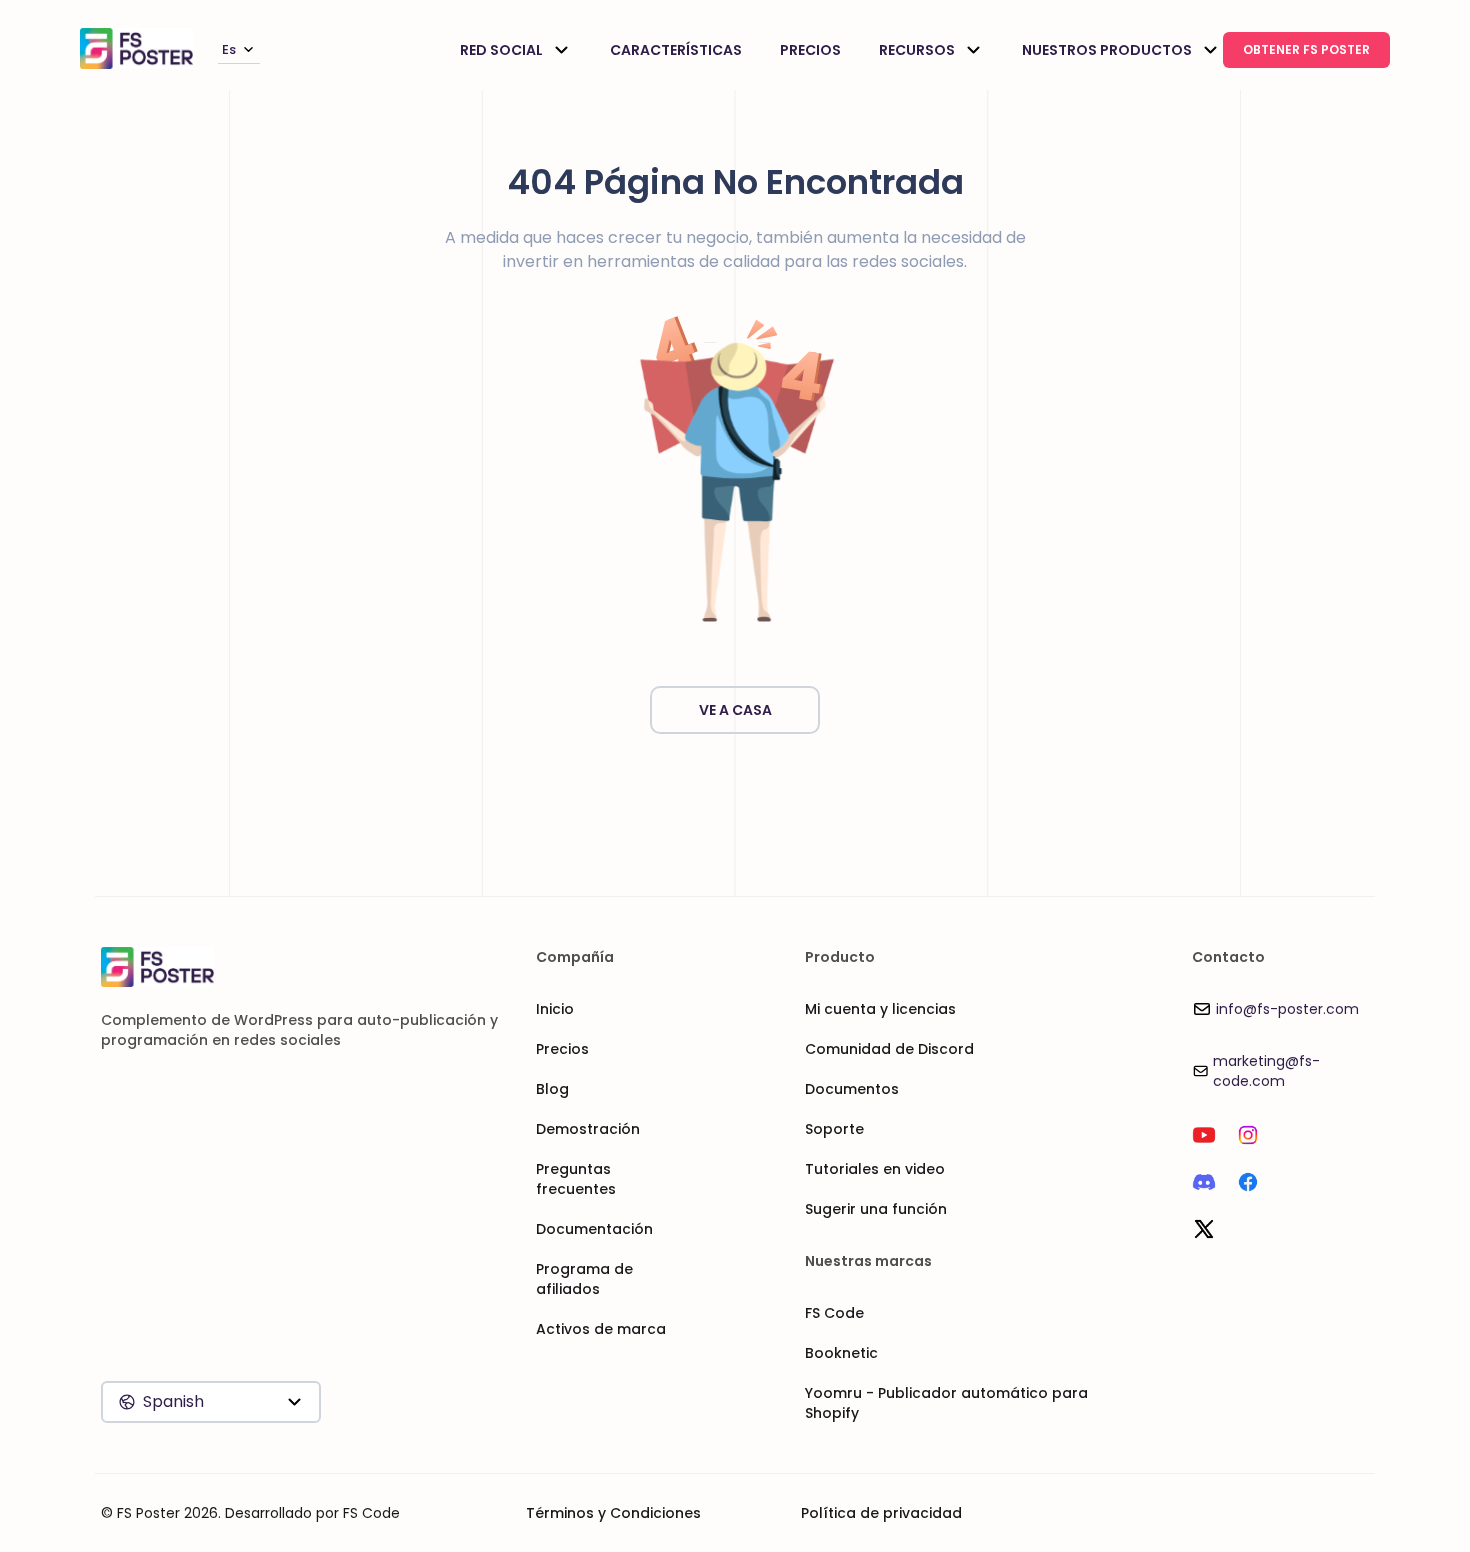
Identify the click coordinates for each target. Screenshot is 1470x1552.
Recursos (917, 50)
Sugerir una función (876, 1209)
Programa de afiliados (584, 1279)
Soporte (834, 1129)
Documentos (852, 1089)
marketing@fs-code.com (1266, 1071)
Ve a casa (735, 710)
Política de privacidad (881, 1513)
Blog (552, 1089)
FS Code (834, 1313)
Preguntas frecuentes (576, 1179)
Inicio (555, 1009)
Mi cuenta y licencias (880, 1009)
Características (676, 50)
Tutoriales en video (875, 1169)
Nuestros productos (1107, 50)
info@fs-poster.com (1287, 1009)
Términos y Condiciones (613, 1513)
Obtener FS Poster (1306, 49)
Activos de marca (601, 1329)
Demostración (588, 1129)
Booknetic (841, 1353)
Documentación (594, 1229)
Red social (501, 50)
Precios (810, 50)
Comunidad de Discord (889, 1049)
